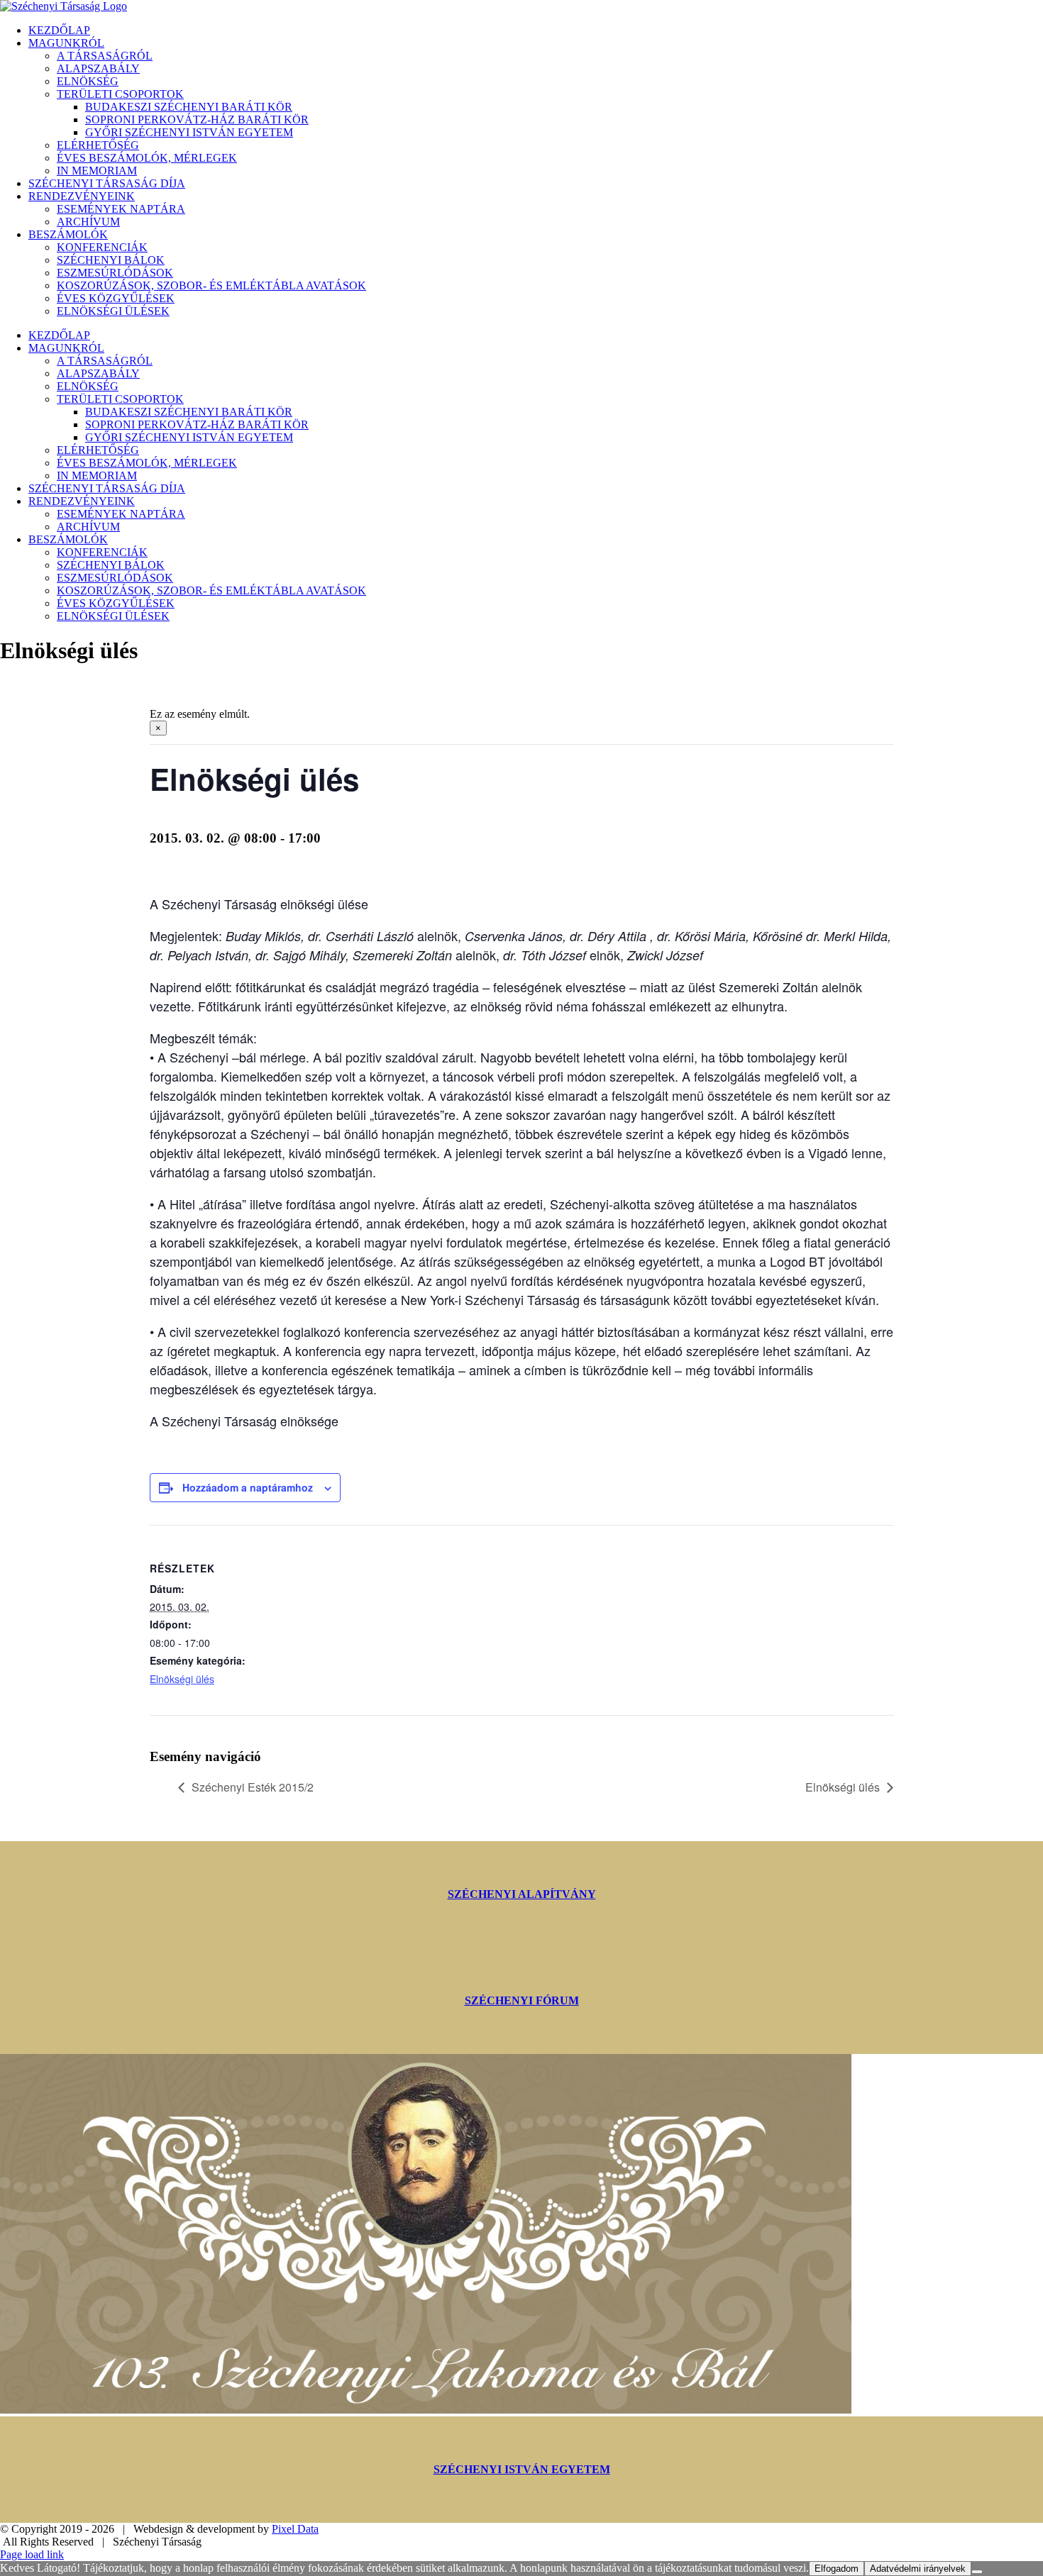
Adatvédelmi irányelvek (918, 2569)
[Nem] (977, 2572)
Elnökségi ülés (182, 1679)
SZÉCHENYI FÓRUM (522, 2000)
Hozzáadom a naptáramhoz (248, 1487)
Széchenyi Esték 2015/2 (253, 1787)
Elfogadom (837, 2569)
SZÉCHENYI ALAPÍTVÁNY (522, 1894)
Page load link (32, 2554)
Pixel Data (295, 2529)
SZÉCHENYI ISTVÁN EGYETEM (522, 2469)
